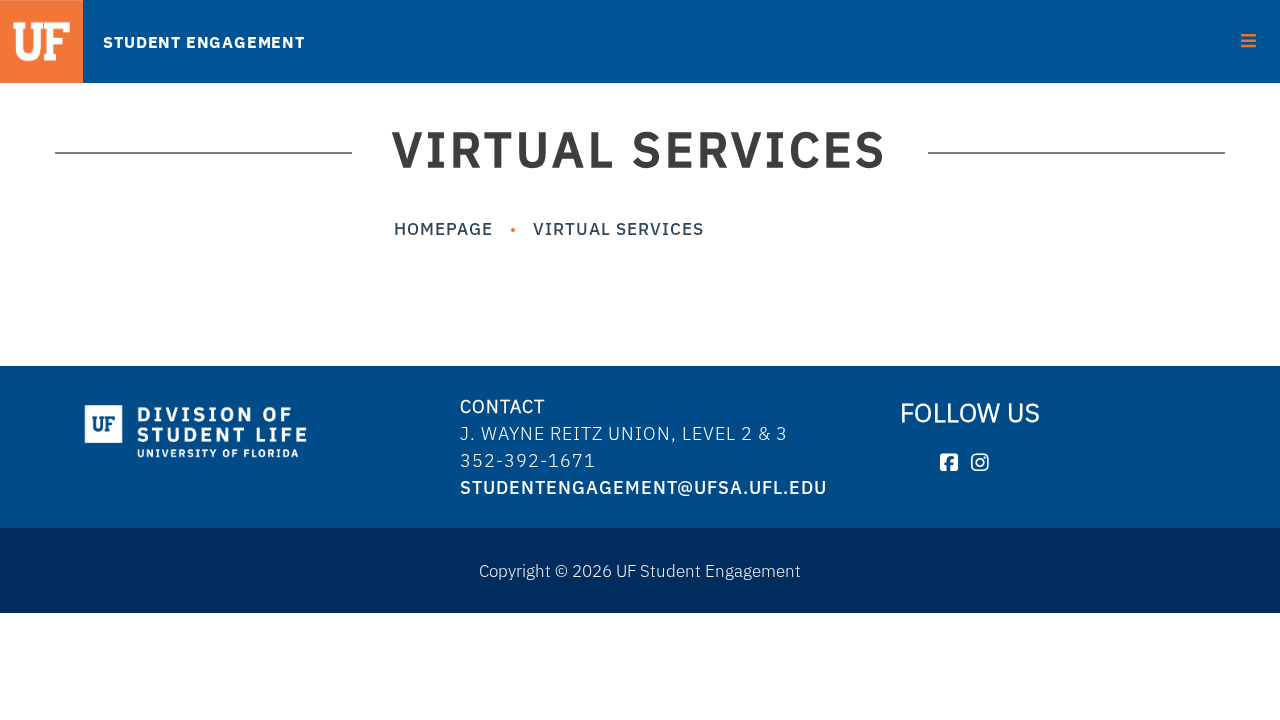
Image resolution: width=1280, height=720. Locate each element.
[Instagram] (980, 463)
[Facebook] (949, 463)
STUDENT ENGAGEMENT (203, 42)
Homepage (443, 228)
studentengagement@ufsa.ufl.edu (643, 487)
